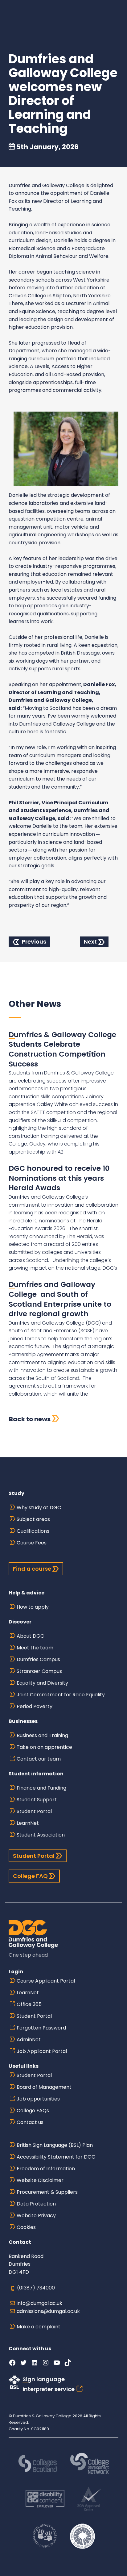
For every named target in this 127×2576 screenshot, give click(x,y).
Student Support (37, 1800)
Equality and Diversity (42, 1683)
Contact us (30, 2122)
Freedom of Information (46, 2169)
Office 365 (29, 2004)
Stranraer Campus (39, 1671)
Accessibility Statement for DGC (56, 2157)
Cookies (26, 2227)
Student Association (41, 1835)
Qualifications (33, 1531)
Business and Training (42, 1735)
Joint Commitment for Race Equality (61, 1695)
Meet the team (35, 1648)
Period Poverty (35, 1706)
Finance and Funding (41, 1788)
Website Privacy (36, 2216)
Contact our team (39, 1759)
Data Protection (36, 2204)
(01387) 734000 (36, 2288)
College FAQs (33, 2111)
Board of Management (44, 2087)
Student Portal (34, 1811)
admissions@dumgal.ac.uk (48, 2311)
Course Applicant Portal (46, 1981)
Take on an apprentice (44, 1747)
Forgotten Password (41, 2028)
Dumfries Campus (38, 1659)
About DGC (30, 1636)
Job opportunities (38, 2099)
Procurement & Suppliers (47, 2192)
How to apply (33, 1607)
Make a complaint (39, 2327)
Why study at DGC (39, 1508)
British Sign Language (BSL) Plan (55, 2145)
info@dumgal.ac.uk (39, 2303)
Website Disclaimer (40, 2180)
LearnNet (28, 1823)
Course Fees (32, 1543)
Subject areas (33, 1519)
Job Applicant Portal (42, 2051)
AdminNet (29, 2040)
